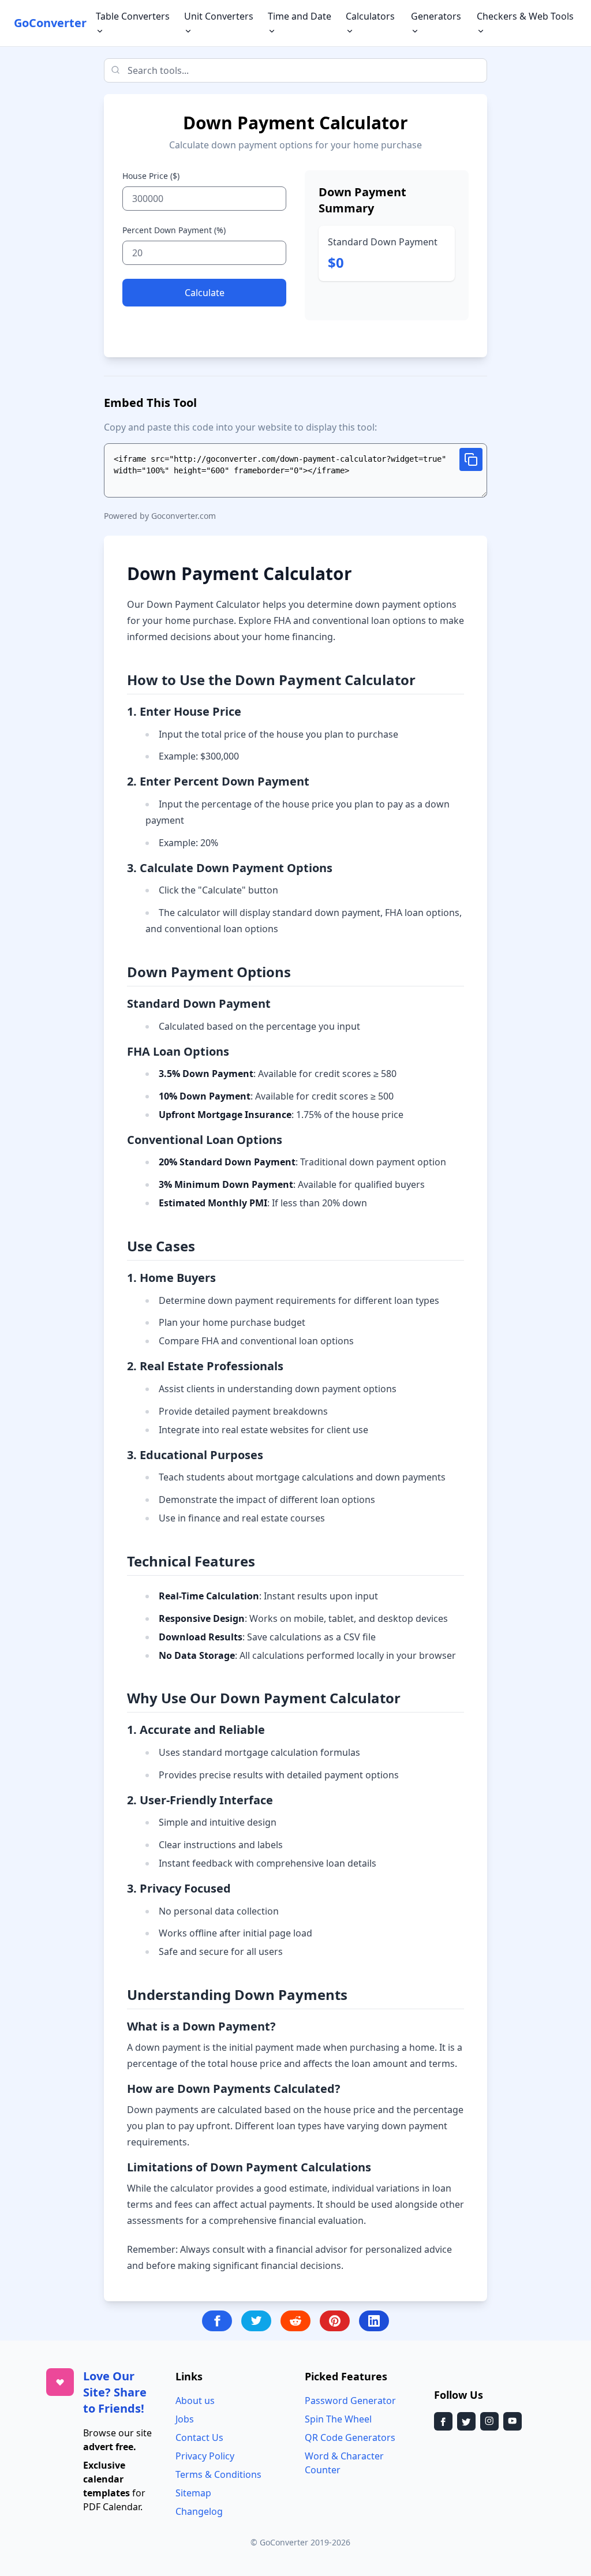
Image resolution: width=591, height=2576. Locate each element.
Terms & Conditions (218, 2474)
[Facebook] (217, 2321)
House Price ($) (151, 176)
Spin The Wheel (338, 2419)
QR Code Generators (350, 2437)
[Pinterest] (335, 2321)
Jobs (185, 2419)
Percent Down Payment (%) (174, 230)
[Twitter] (256, 2321)
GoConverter (50, 23)
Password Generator (350, 2401)
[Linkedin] (374, 2321)
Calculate (205, 293)
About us (195, 2401)
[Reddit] (295, 2321)
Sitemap (193, 2493)
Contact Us (199, 2437)
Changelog (199, 2511)
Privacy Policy (205, 2456)
